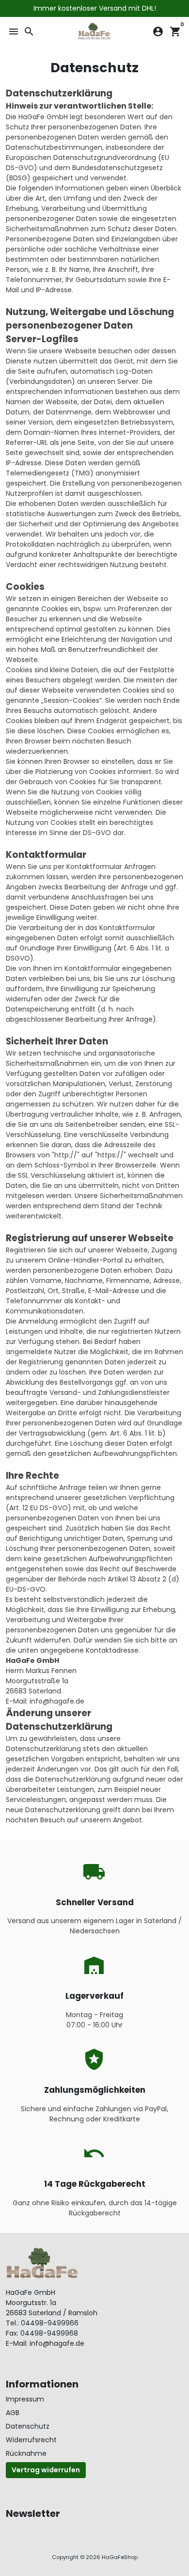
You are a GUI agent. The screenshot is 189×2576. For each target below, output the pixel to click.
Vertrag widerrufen (46, 2470)
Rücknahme (26, 2453)
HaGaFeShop (120, 2557)
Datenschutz (28, 2426)
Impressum (25, 2399)
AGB (13, 2413)
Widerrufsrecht (31, 2440)
